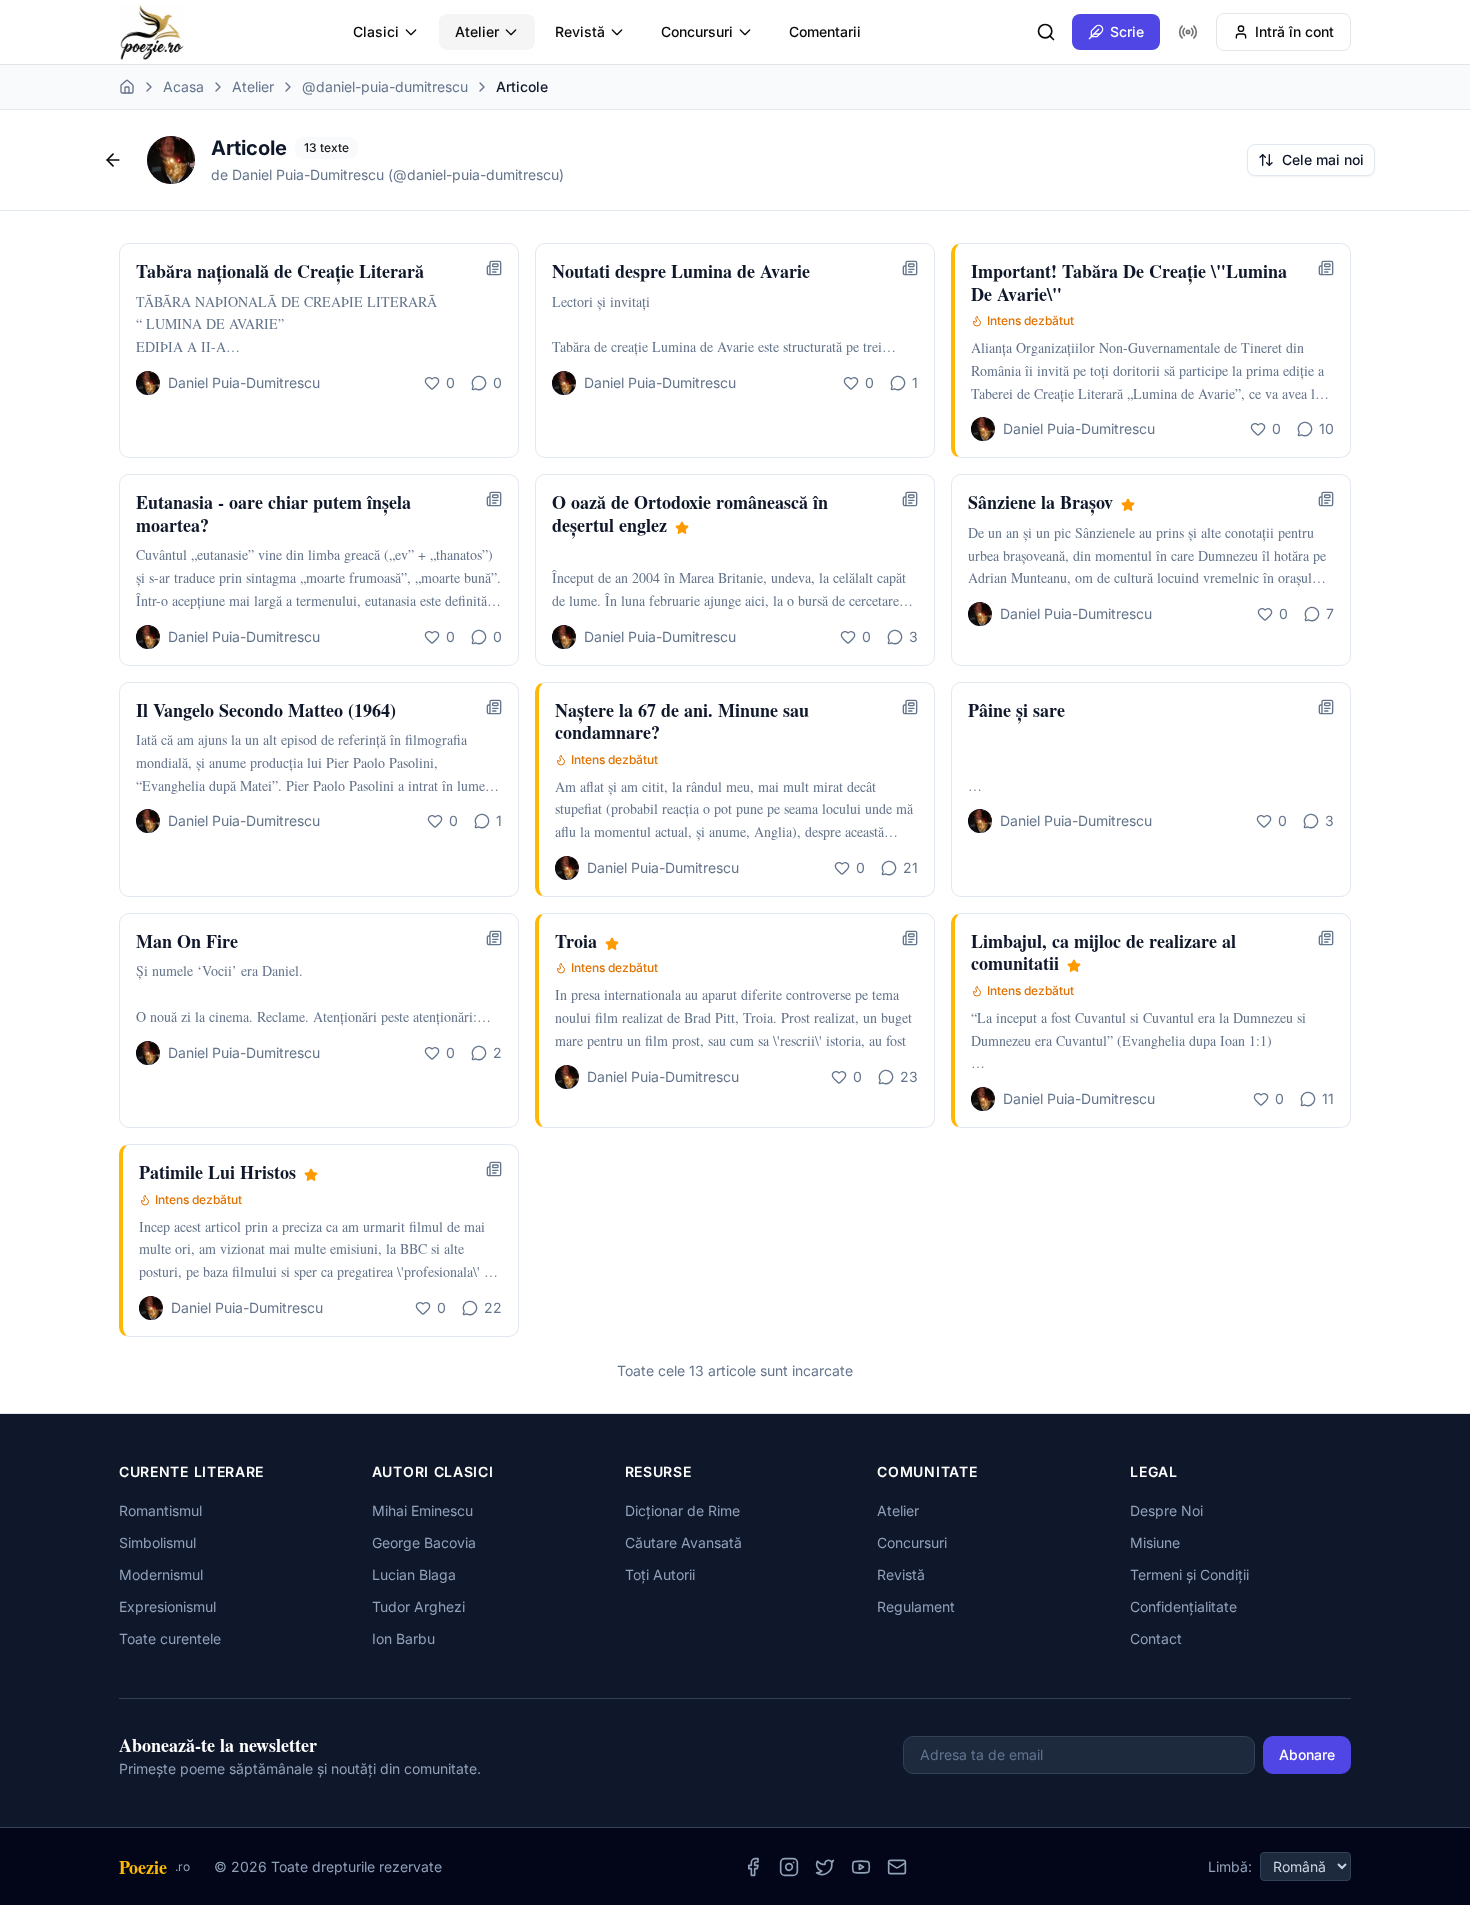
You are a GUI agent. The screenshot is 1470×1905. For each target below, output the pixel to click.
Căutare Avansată (683, 1542)
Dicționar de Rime (682, 1510)
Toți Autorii (660, 1574)
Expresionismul (167, 1606)
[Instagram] (789, 1867)
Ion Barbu (403, 1638)
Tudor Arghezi (418, 1606)
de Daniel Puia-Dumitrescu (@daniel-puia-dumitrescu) (387, 174)
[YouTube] (861, 1867)
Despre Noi (1166, 1510)
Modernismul (161, 1574)
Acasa (183, 86)
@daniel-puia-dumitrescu (385, 86)
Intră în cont (1294, 31)
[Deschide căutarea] (1046, 32)
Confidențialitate (1183, 1606)
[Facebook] (753, 1867)
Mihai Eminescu (422, 1510)
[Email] (897, 1867)
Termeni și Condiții (1189, 1574)
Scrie (1127, 31)
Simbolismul (157, 1542)
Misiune (1155, 1542)
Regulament (916, 1606)
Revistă (580, 31)
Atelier (477, 31)
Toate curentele (170, 1638)
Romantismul (160, 1510)
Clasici (376, 31)
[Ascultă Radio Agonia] (1188, 32)
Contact (1156, 1638)
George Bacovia (424, 1542)
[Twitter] (825, 1867)
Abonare (1307, 1754)
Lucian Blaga (414, 1574)
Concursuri (697, 31)
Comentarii (825, 31)
